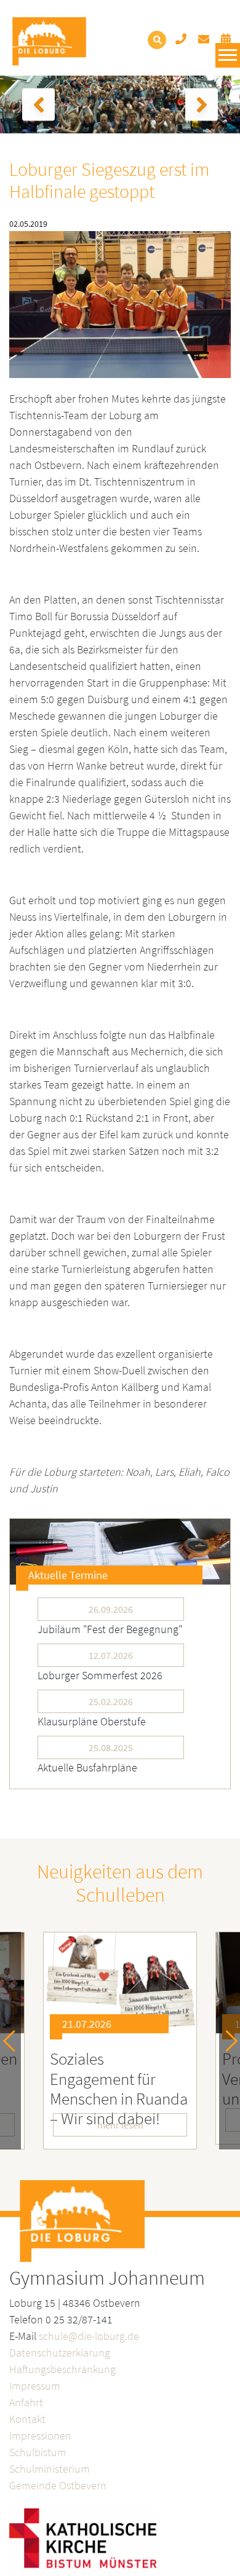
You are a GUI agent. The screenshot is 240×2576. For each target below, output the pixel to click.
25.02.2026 (111, 1701)
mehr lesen (120, 2125)
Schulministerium (50, 2469)
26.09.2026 (111, 1609)
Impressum (35, 2386)
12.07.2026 (111, 1655)
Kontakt (27, 2419)
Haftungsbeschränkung (62, 2369)
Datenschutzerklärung (60, 2353)
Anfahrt (26, 2402)
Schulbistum (38, 2452)
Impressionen (40, 2436)
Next (227, 2040)
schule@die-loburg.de (89, 2336)
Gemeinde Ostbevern (58, 2485)
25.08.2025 (111, 1747)
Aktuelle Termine (68, 1575)
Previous (14, 2040)
